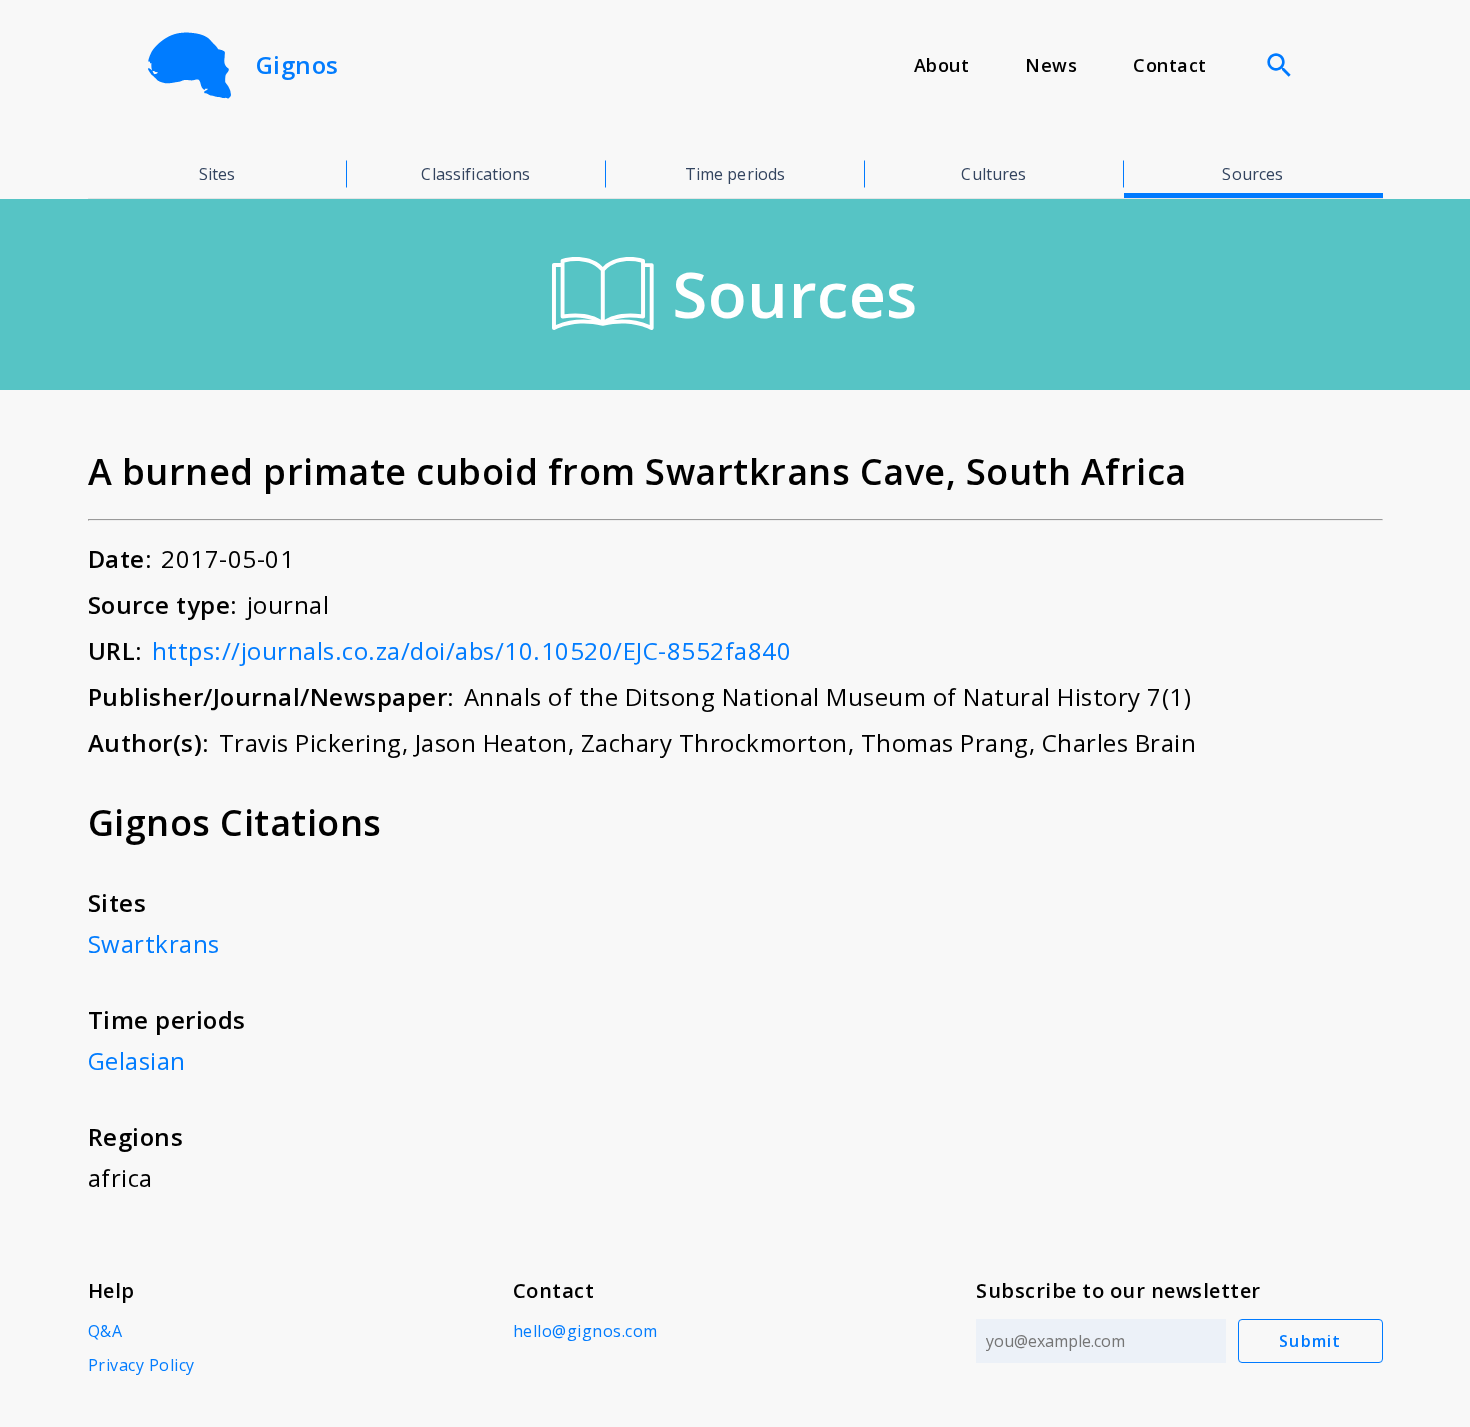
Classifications (475, 174)
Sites (217, 174)
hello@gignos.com (585, 1331)
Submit (1310, 1341)
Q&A (105, 1331)
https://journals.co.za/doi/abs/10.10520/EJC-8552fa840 (472, 650)
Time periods (735, 174)
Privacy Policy (141, 1365)
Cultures (993, 174)
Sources (1252, 174)
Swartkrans (154, 943)
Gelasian (137, 1060)
